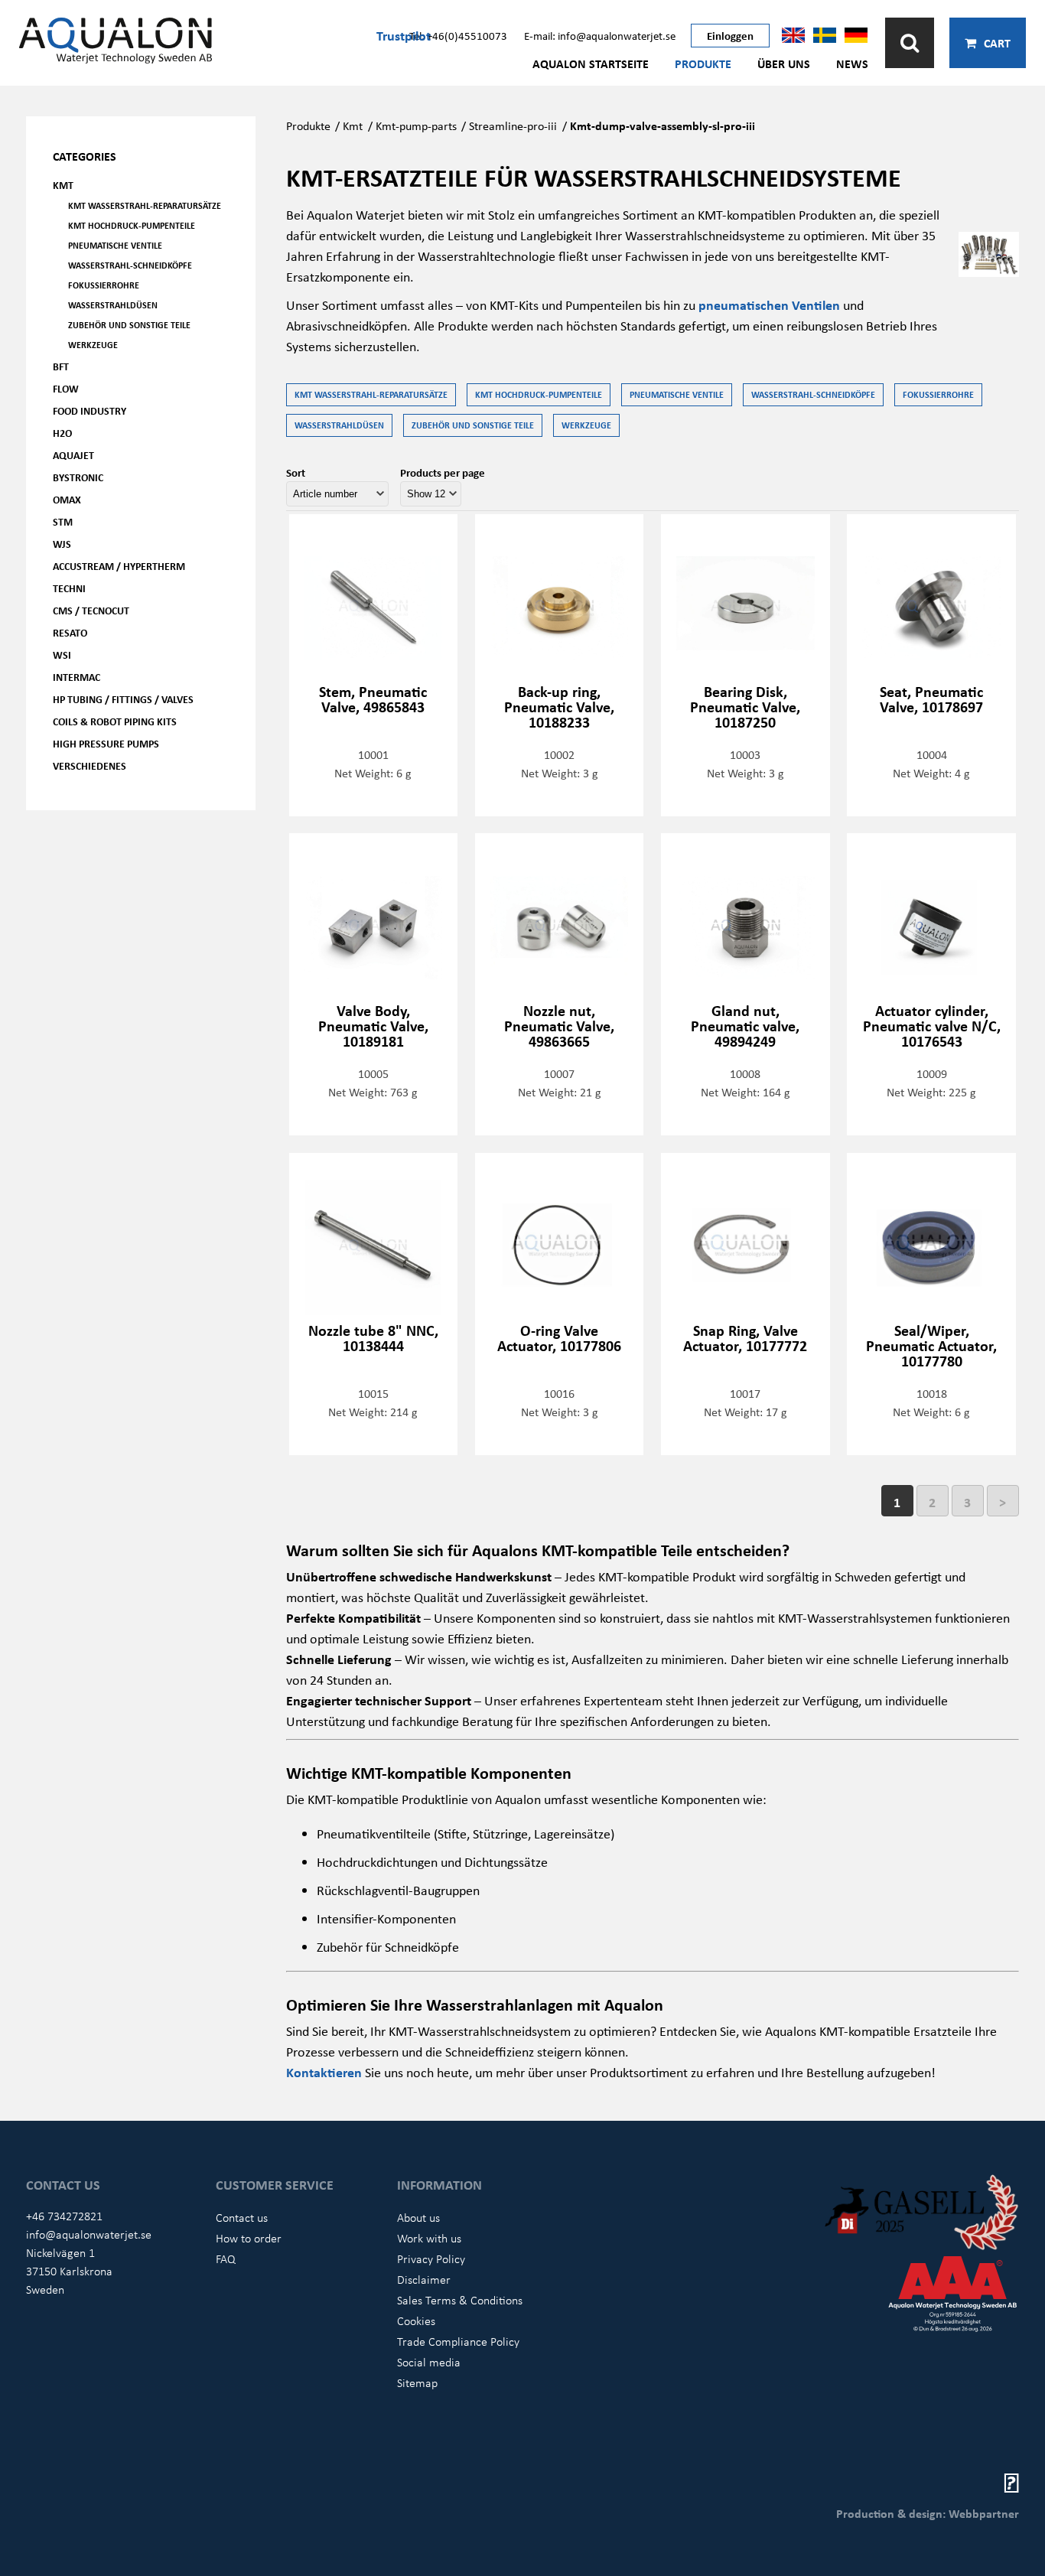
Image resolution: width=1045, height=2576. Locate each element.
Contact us (242, 2217)
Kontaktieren (326, 2072)
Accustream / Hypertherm (119, 566)
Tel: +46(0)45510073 (458, 35)
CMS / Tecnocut (91, 610)
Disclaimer (424, 2279)
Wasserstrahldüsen (113, 305)
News (852, 64)
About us (418, 2217)
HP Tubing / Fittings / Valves (123, 699)
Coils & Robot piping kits (115, 721)
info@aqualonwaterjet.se (89, 2234)
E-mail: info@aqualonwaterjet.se (600, 35)
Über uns (784, 64)
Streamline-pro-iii (513, 125)
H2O (62, 433)
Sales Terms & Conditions (460, 2300)
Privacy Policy (431, 2258)
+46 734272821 (64, 2216)
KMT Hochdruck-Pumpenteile (132, 225)
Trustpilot (404, 35)
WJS (62, 544)
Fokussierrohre (104, 285)
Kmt (353, 125)
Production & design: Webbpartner (928, 2513)
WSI (62, 655)
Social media (429, 2362)
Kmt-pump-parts (416, 125)
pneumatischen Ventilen (769, 304)
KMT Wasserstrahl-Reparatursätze (145, 205)
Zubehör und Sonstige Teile (129, 325)
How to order (249, 2238)
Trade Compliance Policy (458, 2341)
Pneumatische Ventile (115, 245)
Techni (69, 588)
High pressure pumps (106, 743)
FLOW (66, 388)
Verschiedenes (90, 765)
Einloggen (730, 35)
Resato (70, 632)
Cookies (416, 2320)
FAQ (226, 2258)
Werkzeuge (93, 345)
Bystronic (78, 477)
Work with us (429, 2238)
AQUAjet (73, 455)
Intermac (77, 677)
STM (63, 521)
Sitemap (417, 2382)
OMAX (67, 499)
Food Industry (90, 410)
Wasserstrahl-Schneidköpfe (130, 265)
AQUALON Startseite (591, 64)
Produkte (703, 64)
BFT (61, 366)
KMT (63, 185)
